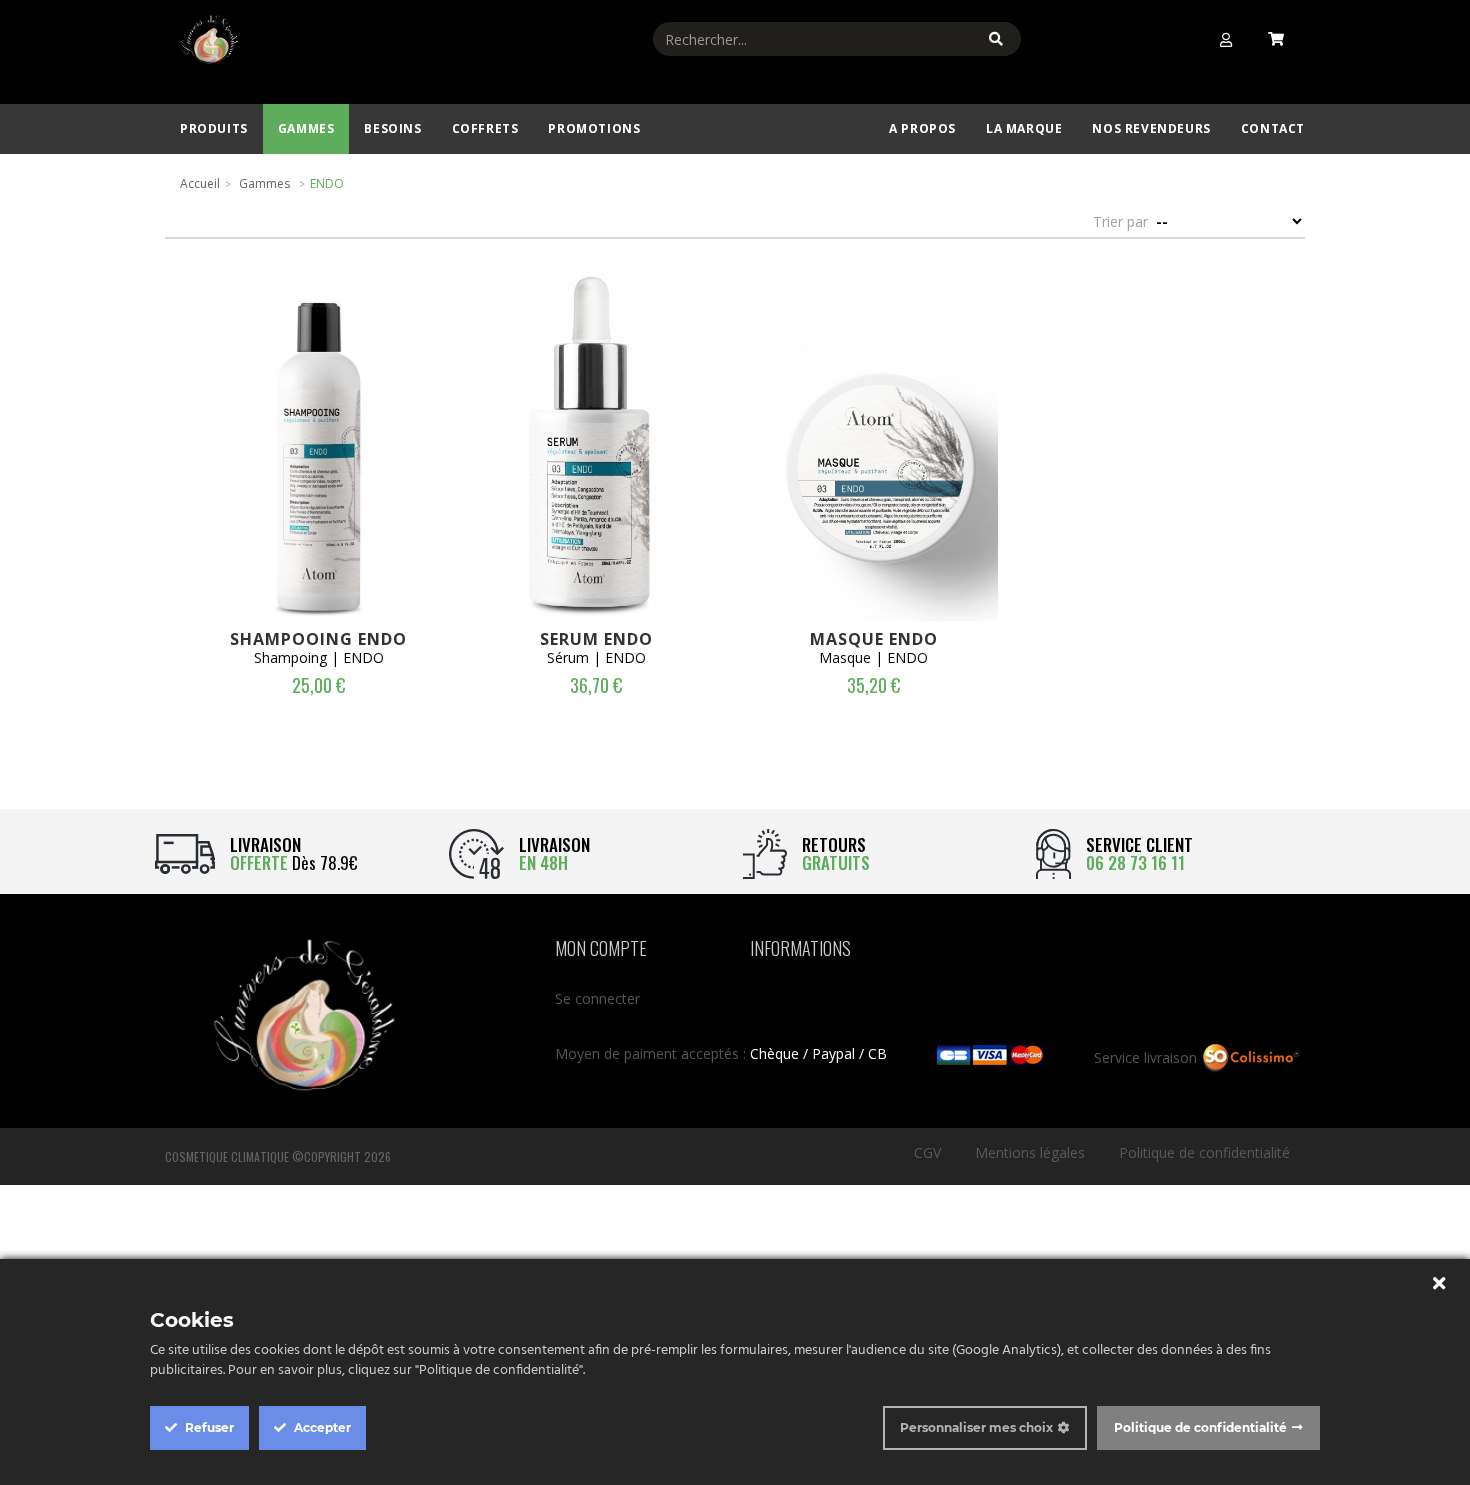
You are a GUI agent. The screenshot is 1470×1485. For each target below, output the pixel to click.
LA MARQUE (1024, 128)
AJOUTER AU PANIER (318, 420)
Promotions (594, 128)
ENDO (327, 183)
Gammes (306, 128)
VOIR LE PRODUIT (318, 480)
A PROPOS (922, 128)
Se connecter (597, 998)
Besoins (392, 128)
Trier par (1120, 221)
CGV (927, 1152)
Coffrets (485, 128)
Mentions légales (1030, 1152)
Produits (214, 128)
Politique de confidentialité (1204, 1152)
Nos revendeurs (1151, 128)
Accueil (200, 183)
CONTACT (1273, 128)
